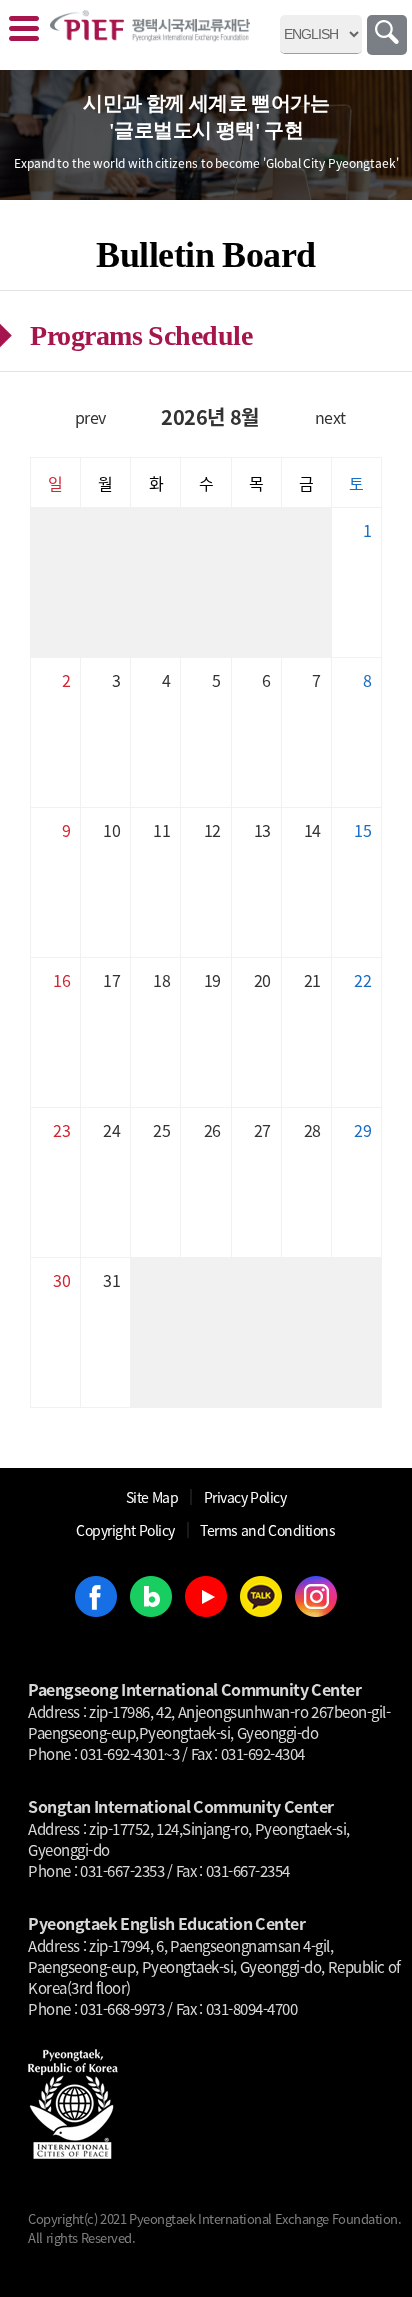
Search (387, 35)
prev (90, 417)
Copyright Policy (125, 1530)
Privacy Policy (245, 1497)
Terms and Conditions (267, 1530)
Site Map (152, 1497)
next (330, 417)
